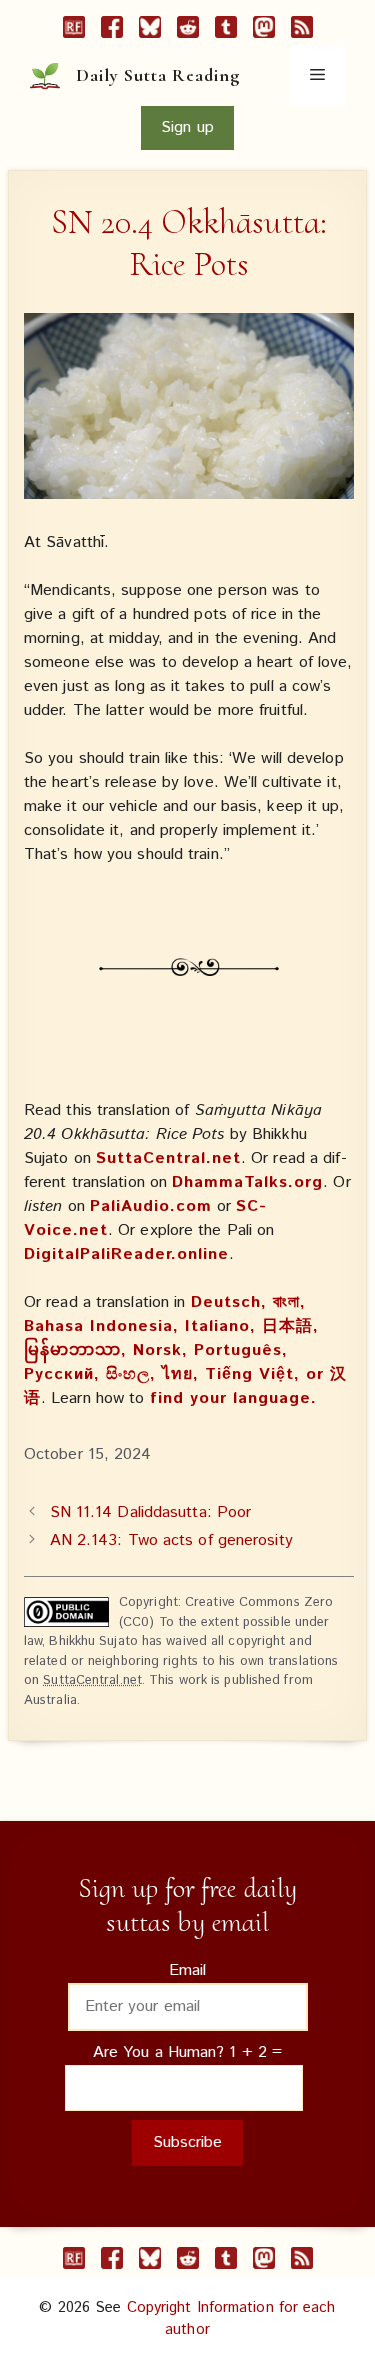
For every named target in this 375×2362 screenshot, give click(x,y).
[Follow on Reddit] (188, 31)
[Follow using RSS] (302, 31)
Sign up (187, 127)
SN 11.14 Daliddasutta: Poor (151, 1512)
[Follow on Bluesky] (150, 31)
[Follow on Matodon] (264, 31)
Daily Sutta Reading (158, 75)
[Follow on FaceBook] (112, 31)
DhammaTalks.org (247, 1182)
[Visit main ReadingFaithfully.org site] (74, 31)
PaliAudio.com (151, 1206)
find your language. (233, 1398)
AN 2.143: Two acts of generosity (171, 1540)
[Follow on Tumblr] (226, 31)
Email (188, 1970)
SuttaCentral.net (168, 1158)
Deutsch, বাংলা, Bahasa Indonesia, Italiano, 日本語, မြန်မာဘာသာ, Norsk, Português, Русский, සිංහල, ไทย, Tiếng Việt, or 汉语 (185, 1350)
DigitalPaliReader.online (126, 1254)
